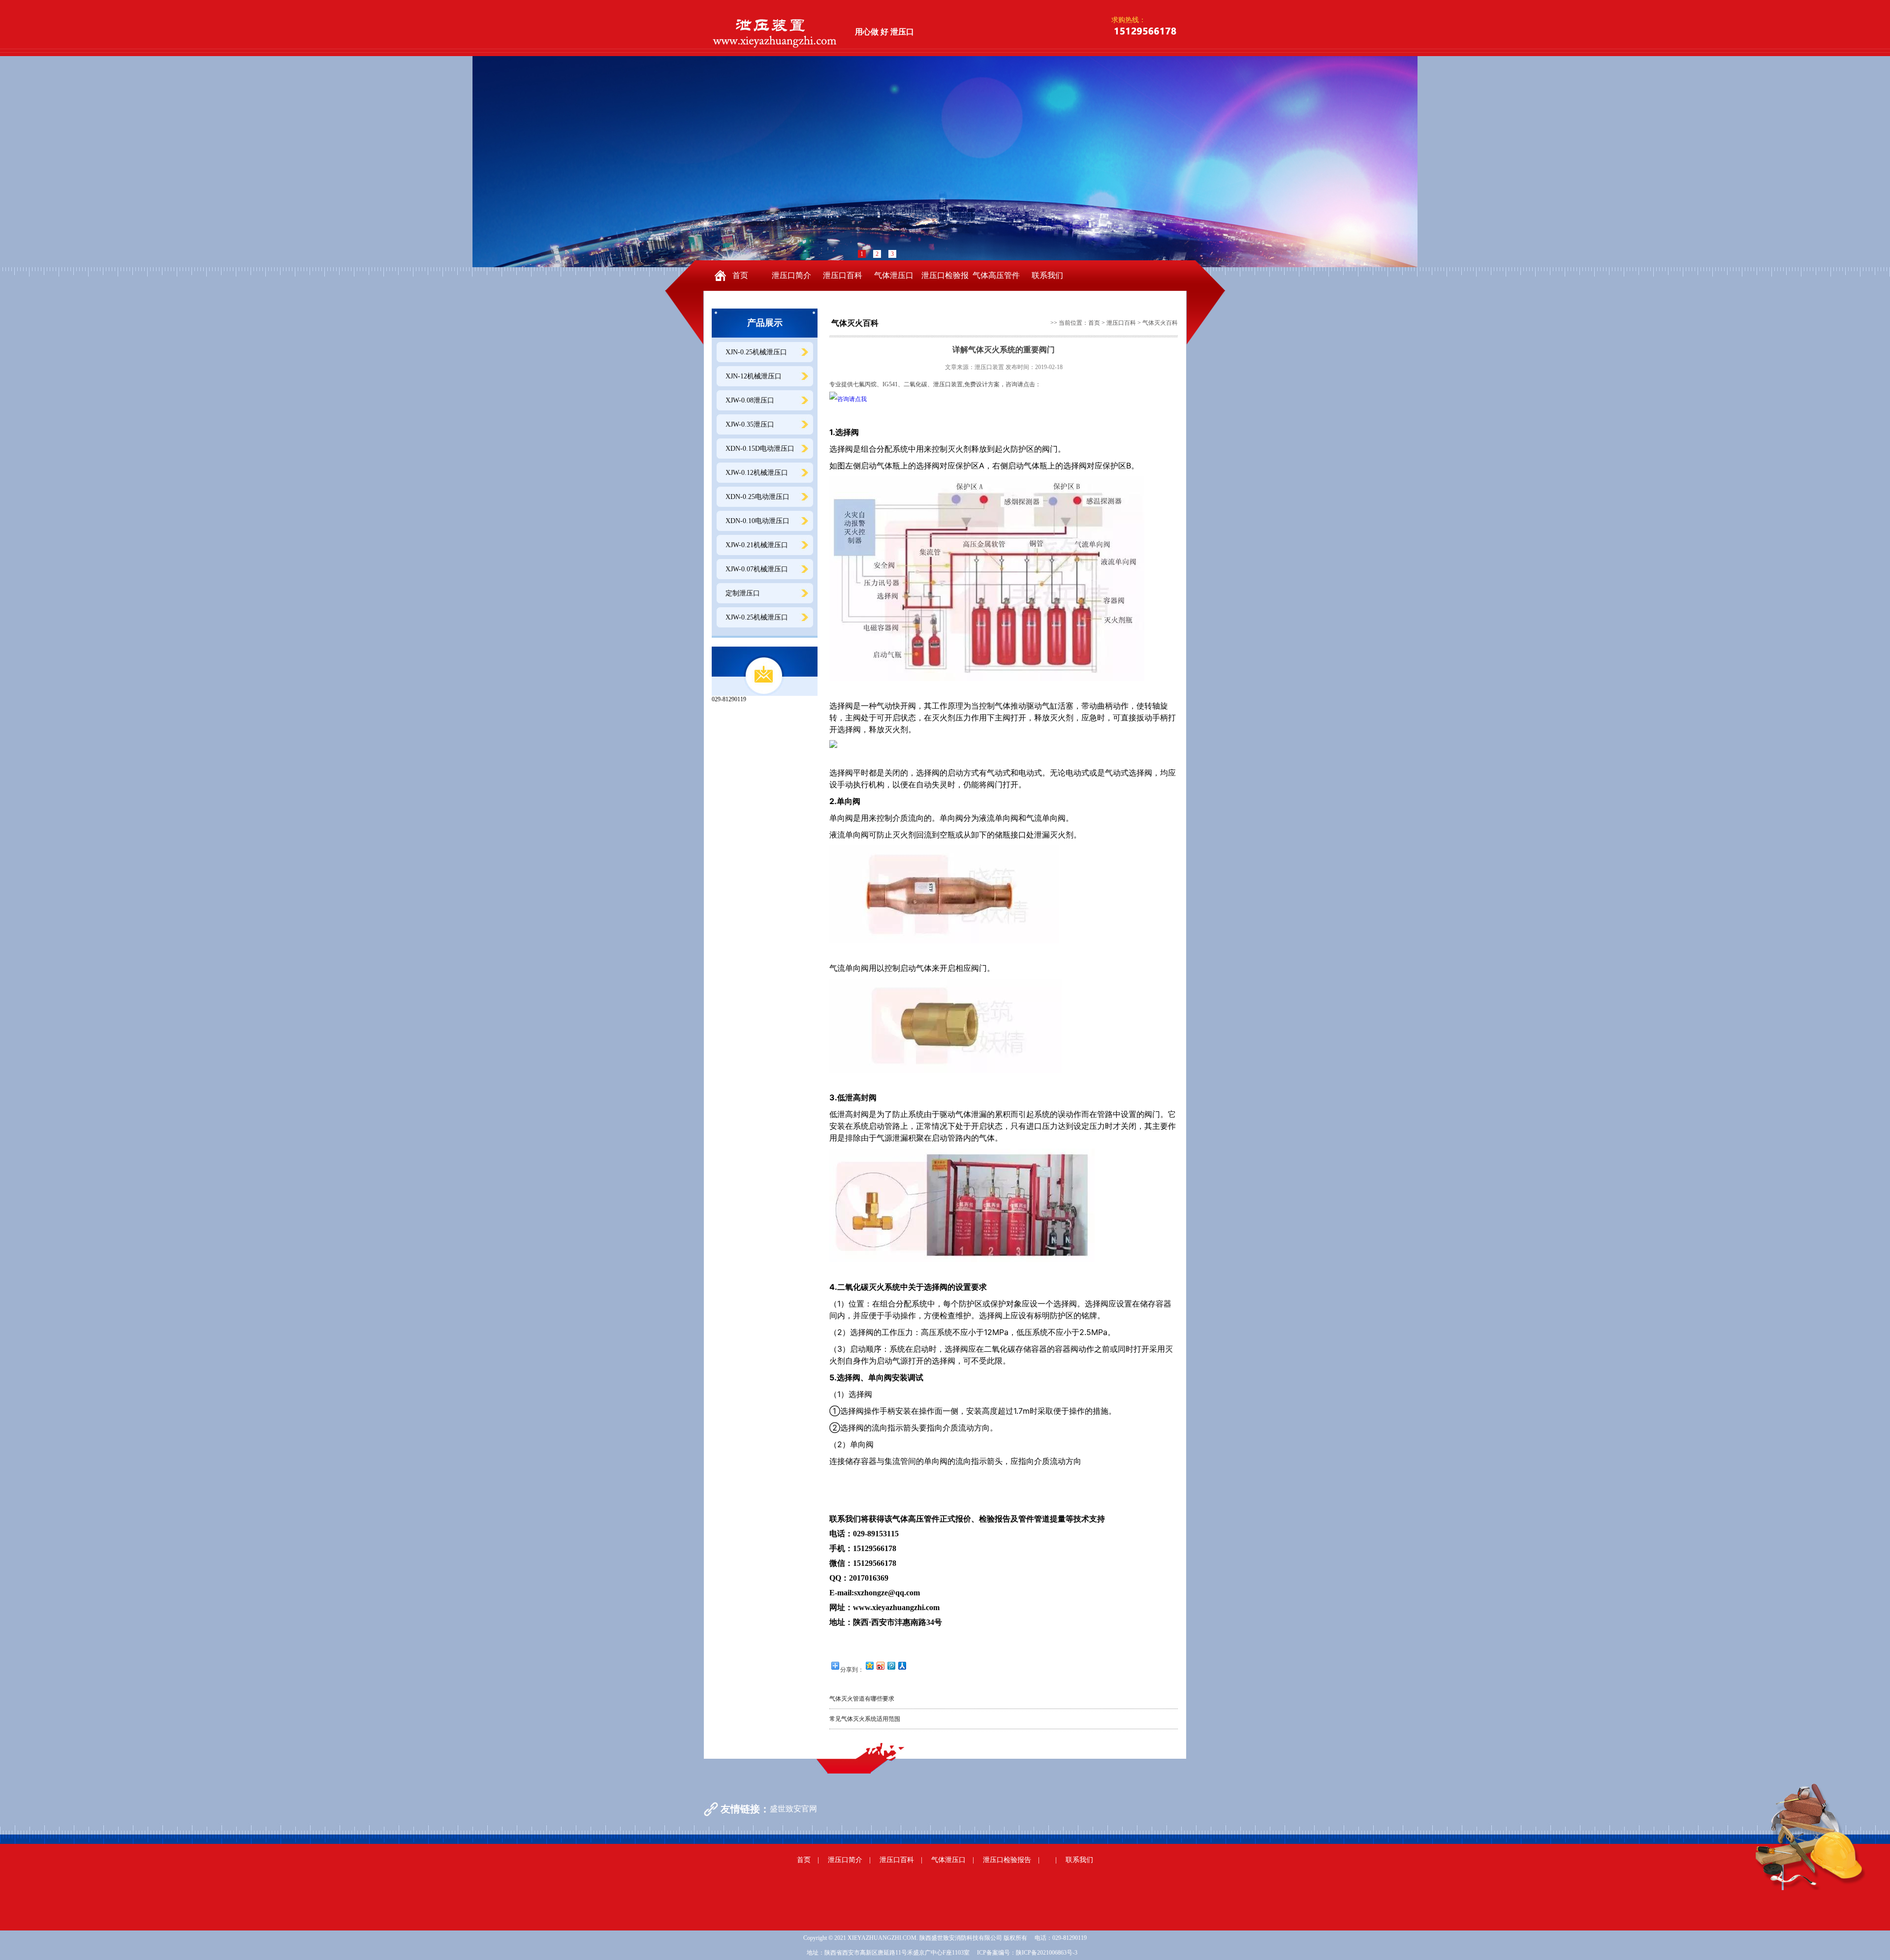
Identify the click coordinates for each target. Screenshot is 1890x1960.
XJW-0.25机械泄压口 (757, 617)
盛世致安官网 (793, 1809)
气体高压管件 (996, 275)
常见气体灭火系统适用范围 (865, 1719)
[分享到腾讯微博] (891, 1665)
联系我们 (1047, 275)
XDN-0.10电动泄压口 (757, 521)
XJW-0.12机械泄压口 (757, 473)
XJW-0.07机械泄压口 (757, 569)
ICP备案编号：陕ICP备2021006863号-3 (1027, 1953)
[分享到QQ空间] (869, 1665)
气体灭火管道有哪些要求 (862, 1699)
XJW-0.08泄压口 (750, 400)
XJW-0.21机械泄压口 (757, 545)
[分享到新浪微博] (880, 1665)
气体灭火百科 (1160, 323)
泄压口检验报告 (945, 281)
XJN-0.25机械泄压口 (756, 352)
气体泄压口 (894, 275)
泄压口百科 (843, 275)
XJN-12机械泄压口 (754, 376)
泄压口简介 (791, 275)
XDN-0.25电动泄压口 (757, 497)
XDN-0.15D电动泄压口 (760, 449)
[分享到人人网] (902, 1665)
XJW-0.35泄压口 (750, 424)
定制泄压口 (743, 593)
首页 (740, 275)
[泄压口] (776, 31)
